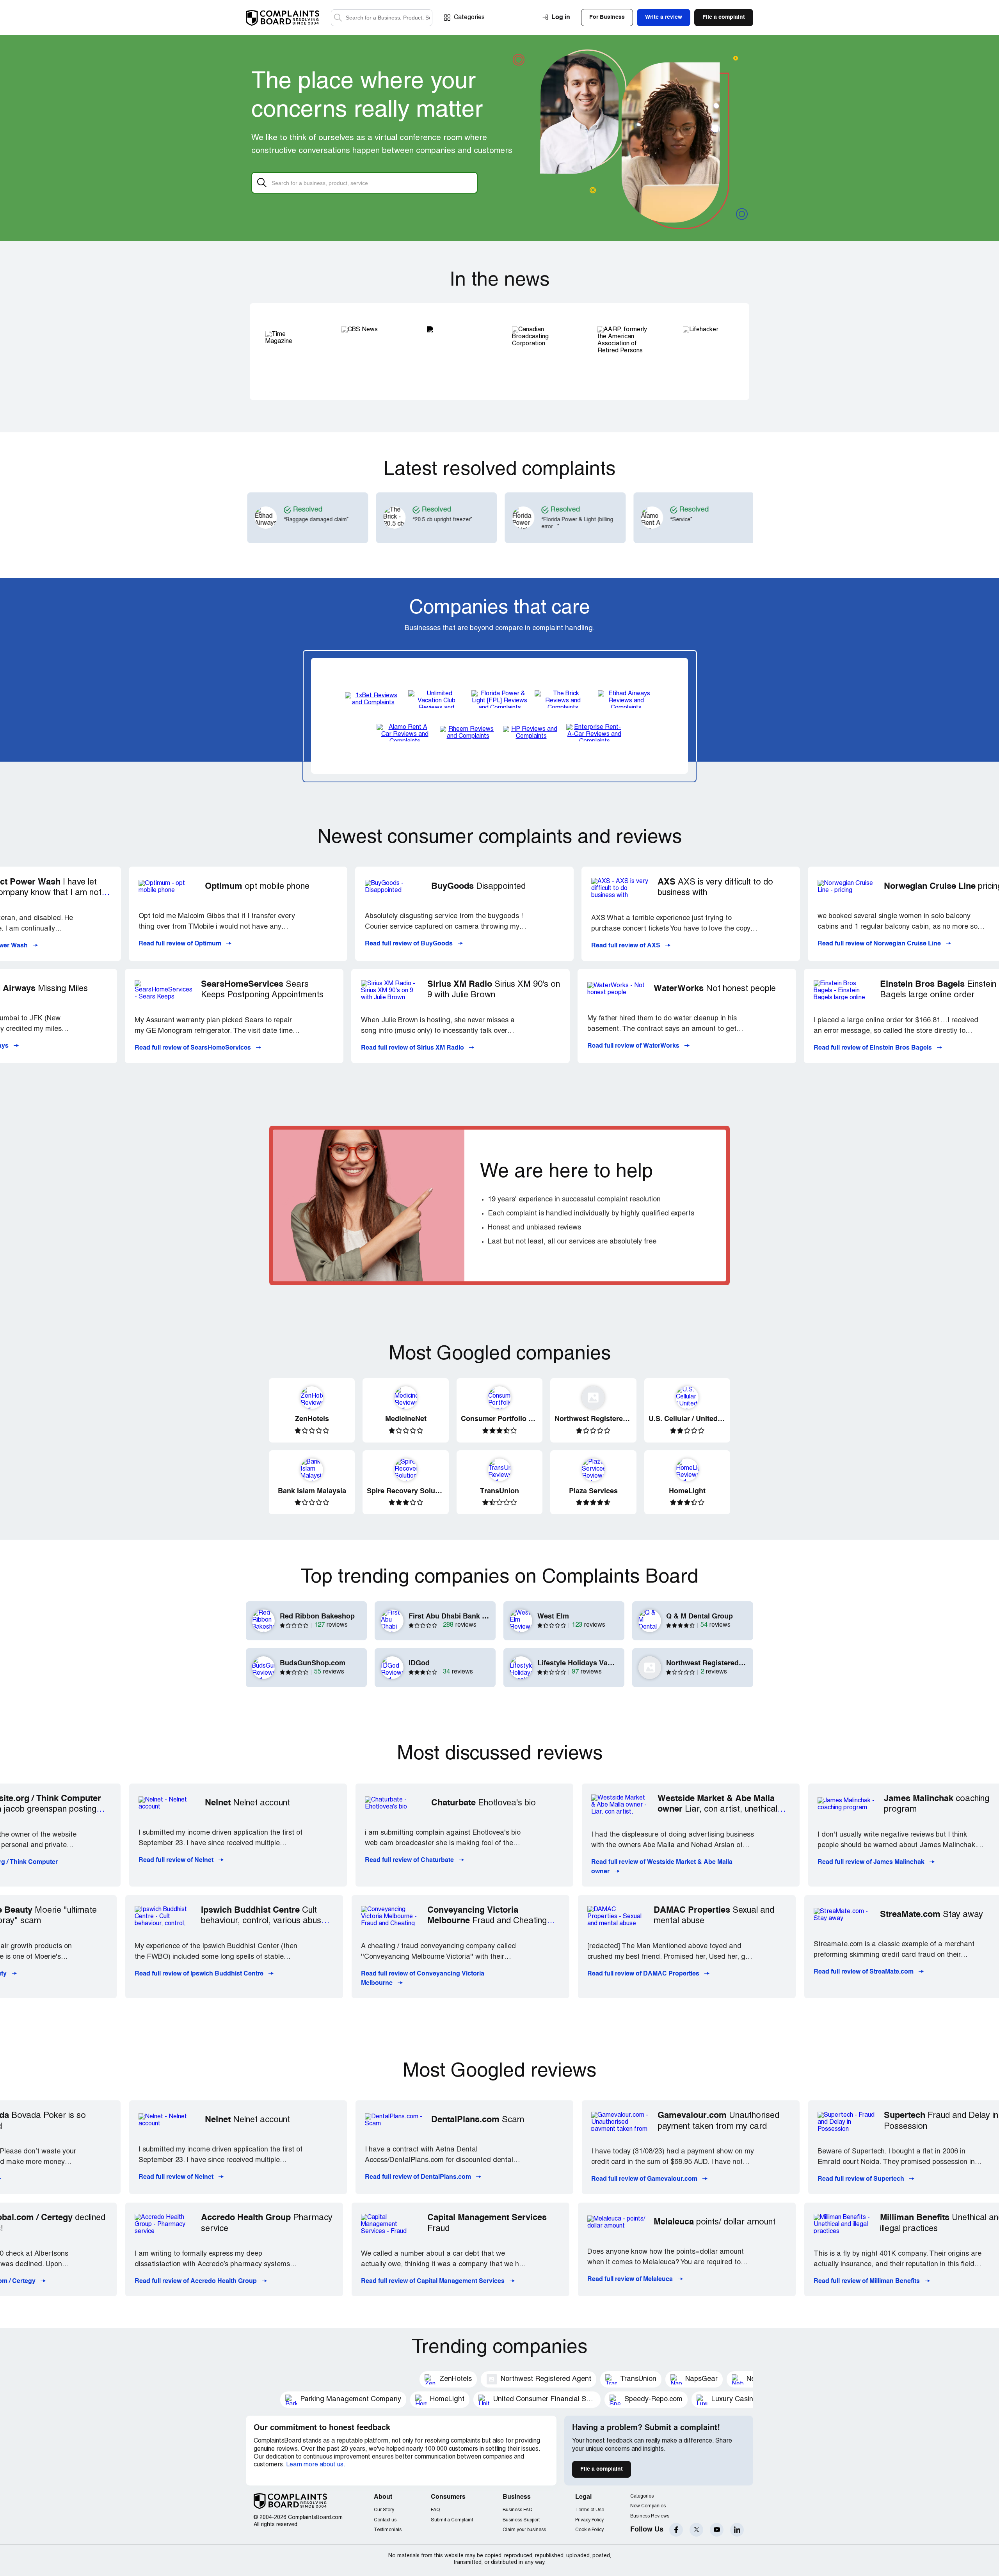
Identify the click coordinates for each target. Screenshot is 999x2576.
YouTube (717, 2530)
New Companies (648, 2506)
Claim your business (524, 2530)
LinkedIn (737, 2530)
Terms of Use (590, 2510)
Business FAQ (517, 2510)
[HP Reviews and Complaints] (531, 733)
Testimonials (388, 2530)
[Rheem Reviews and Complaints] (468, 733)
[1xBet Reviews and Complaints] (373, 699)
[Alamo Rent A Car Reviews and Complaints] (405, 733)
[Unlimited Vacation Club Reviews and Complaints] (436, 699)
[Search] (382, 18)
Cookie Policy (589, 2530)
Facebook (676, 2530)
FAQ (435, 2510)
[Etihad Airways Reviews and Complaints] (626, 699)
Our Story (384, 2510)
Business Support (521, 2520)
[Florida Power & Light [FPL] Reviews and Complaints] (499, 699)
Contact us (385, 2520)
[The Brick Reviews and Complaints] (563, 699)
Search (338, 18)
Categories (469, 18)
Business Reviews (650, 2516)
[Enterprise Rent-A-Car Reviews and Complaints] (594, 733)
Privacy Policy (589, 2520)
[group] (321, 518)
